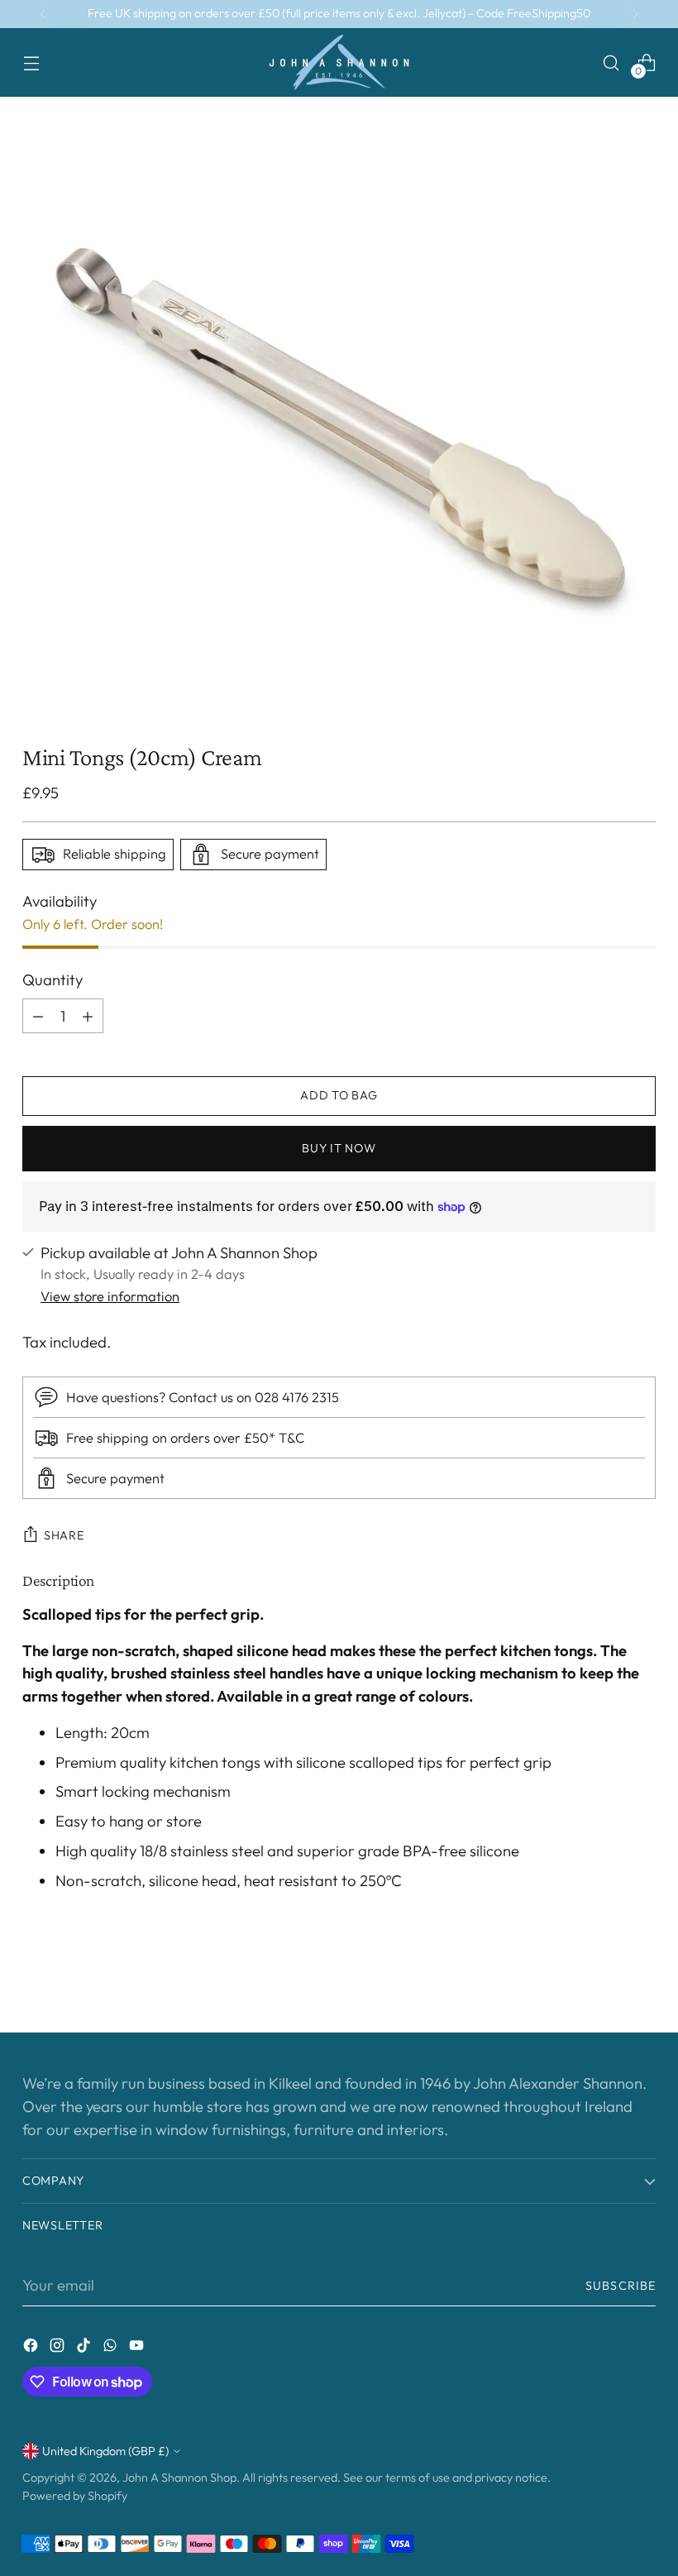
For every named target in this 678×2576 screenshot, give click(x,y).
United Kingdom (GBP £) (105, 2451)
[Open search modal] (611, 62)
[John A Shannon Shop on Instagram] (59, 2349)
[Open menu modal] (31, 62)
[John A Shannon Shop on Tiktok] (85, 2349)
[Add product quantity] (88, 1016)
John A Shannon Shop (179, 2478)
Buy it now (339, 1148)
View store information (110, 1296)
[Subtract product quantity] (38, 1016)
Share (64, 1535)
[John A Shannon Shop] (339, 62)
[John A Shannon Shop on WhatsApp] (112, 2349)
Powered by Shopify (75, 2496)
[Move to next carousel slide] (642, 1975)
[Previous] (43, 14)
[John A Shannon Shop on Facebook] (32, 2349)
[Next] (635, 14)
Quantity (53, 979)
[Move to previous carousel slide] (604, 1976)
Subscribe (621, 2286)
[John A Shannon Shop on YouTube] (138, 2349)
